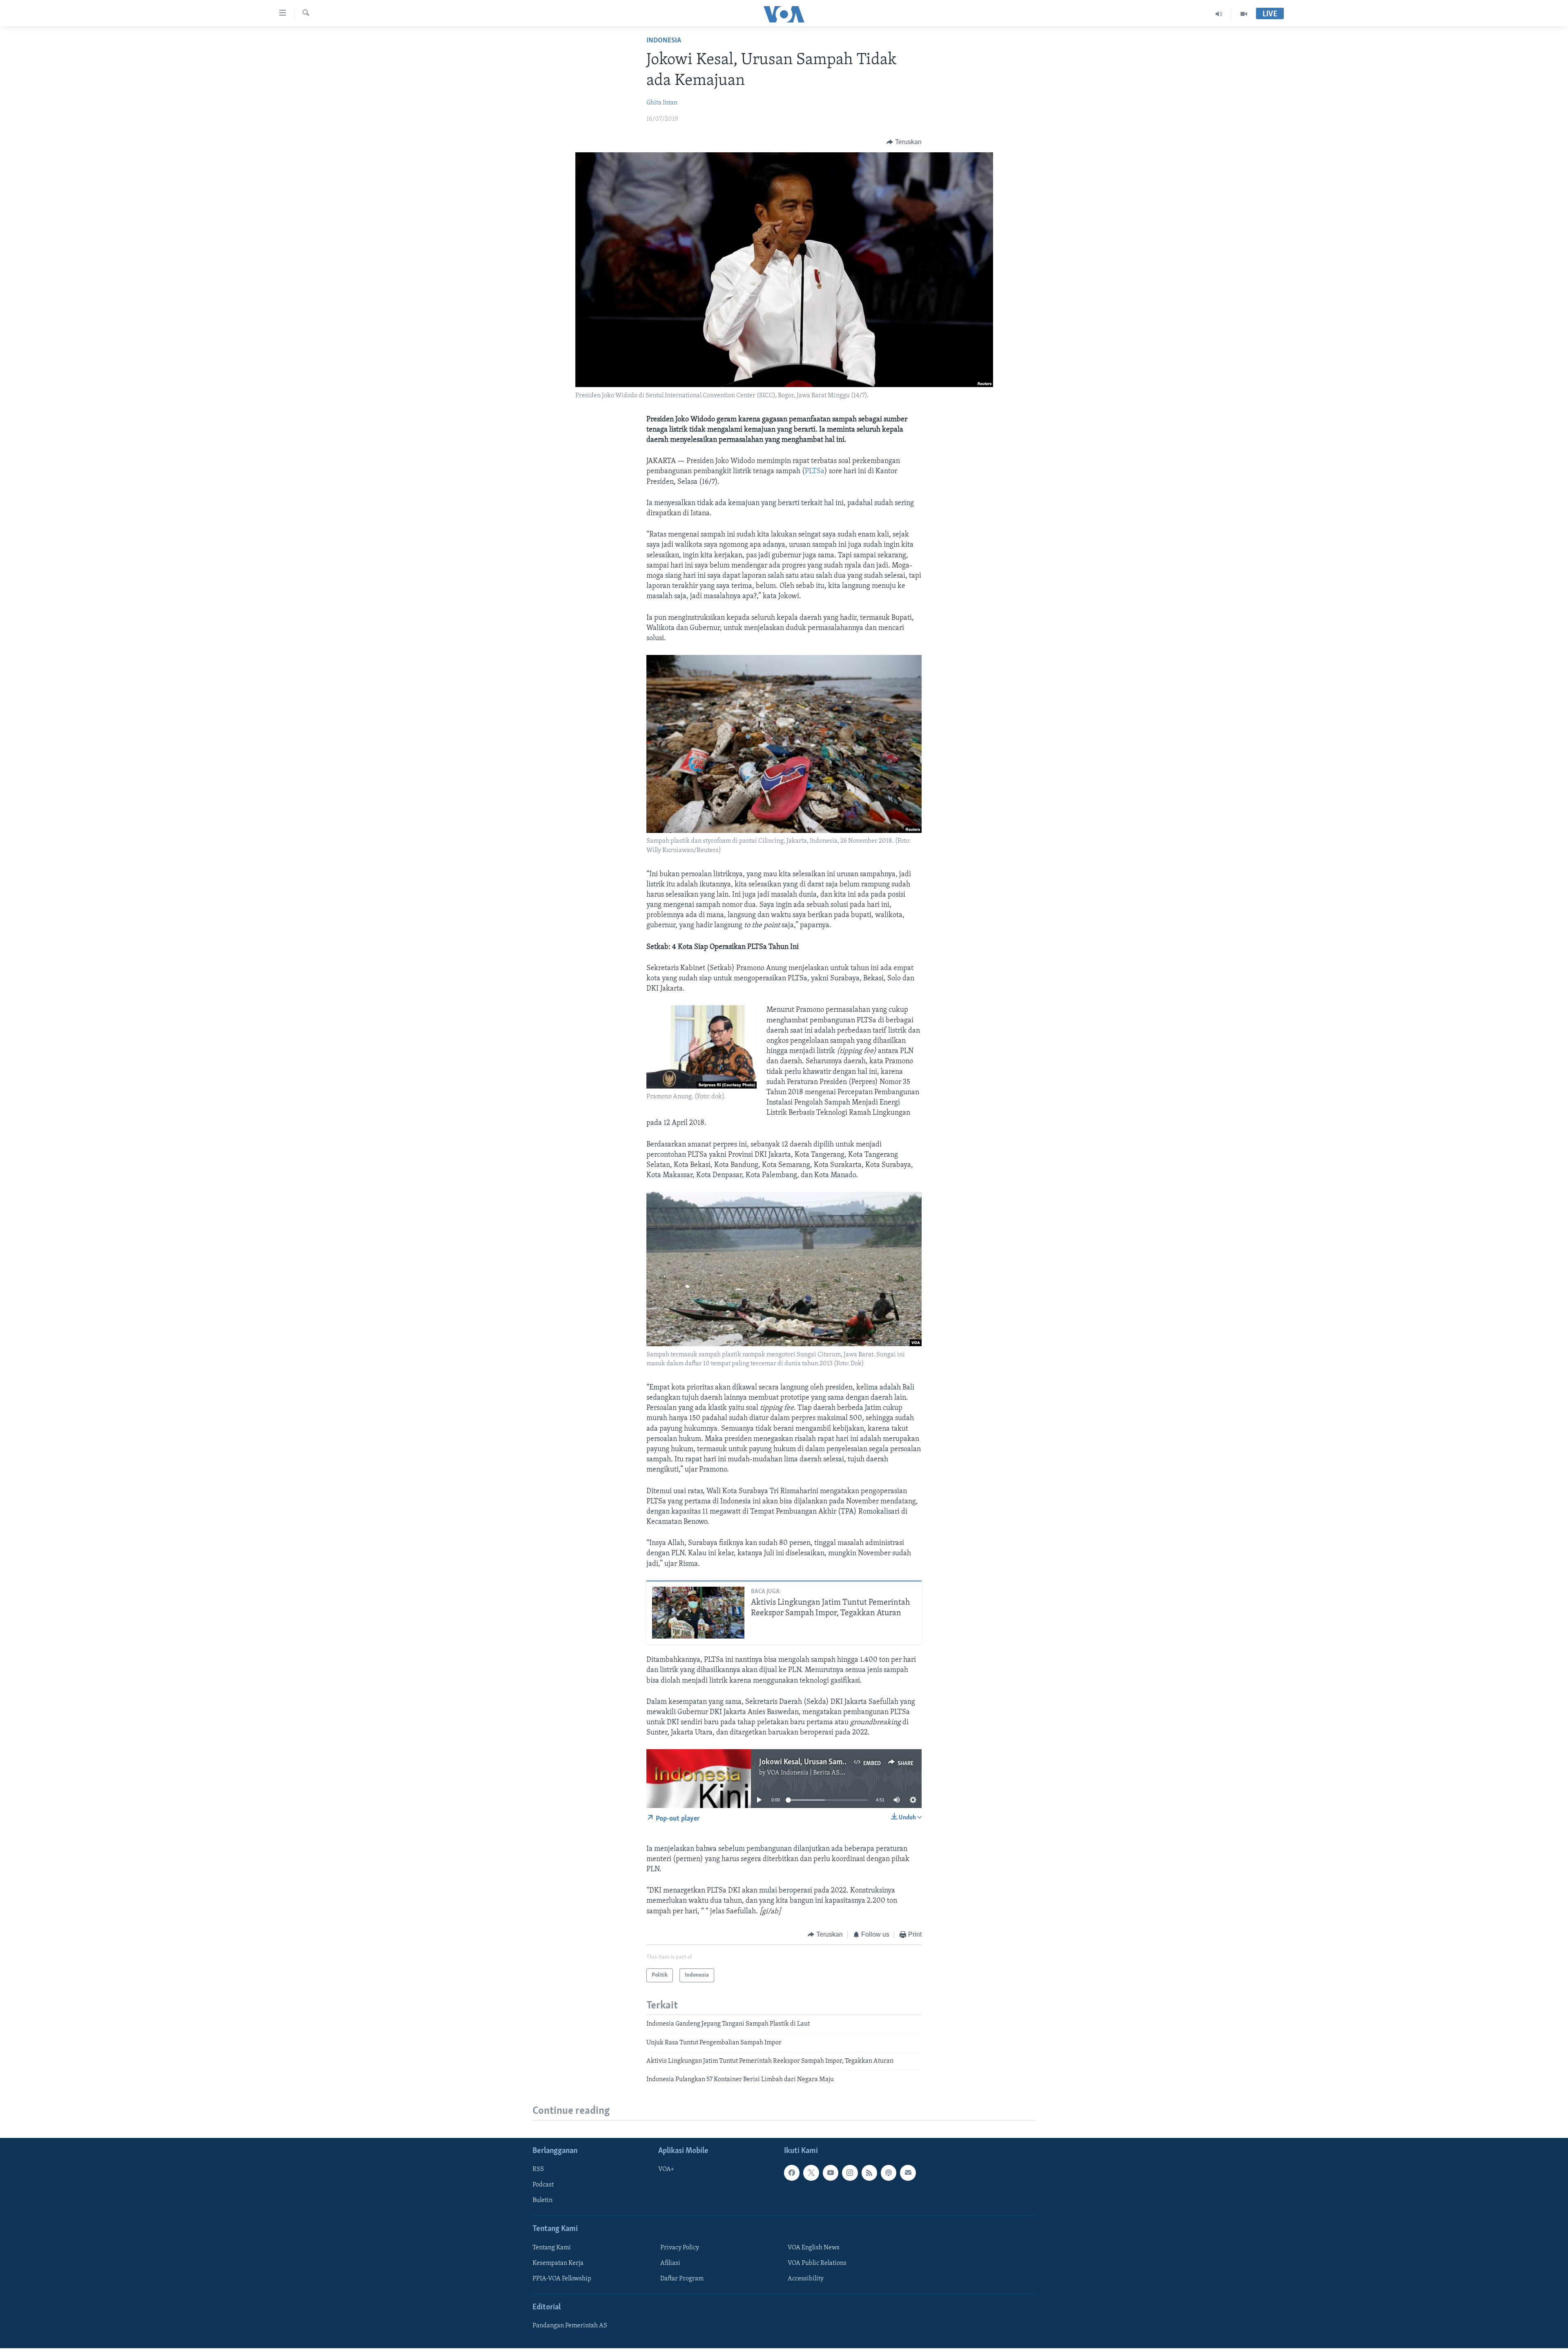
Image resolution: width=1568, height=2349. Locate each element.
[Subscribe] (908, 2173)
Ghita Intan (662, 103)
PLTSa (815, 472)
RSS (538, 2169)
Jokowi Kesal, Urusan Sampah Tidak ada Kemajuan (840, 1762)
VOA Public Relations (817, 2263)
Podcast (543, 2185)
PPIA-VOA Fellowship (562, 2279)
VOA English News (814, 2247)
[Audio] (1219, 14)
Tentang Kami (552, 2247)
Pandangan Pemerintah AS (570, 2326)
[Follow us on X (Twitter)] (811, 2173)
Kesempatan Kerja (558, 2263)
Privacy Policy (680, 2247)
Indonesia (664, 41)
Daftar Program (682, 2279)
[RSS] (869, 2173)
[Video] (1244, 14)
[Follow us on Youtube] (831, 2173)
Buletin (542, 2200)
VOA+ (666, 2169)
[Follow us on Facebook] (792, 2173)
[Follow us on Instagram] (850, 2173)
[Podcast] (889, 2173)
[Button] (904, 142)
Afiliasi (670, 2263)
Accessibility (806, 2279)
